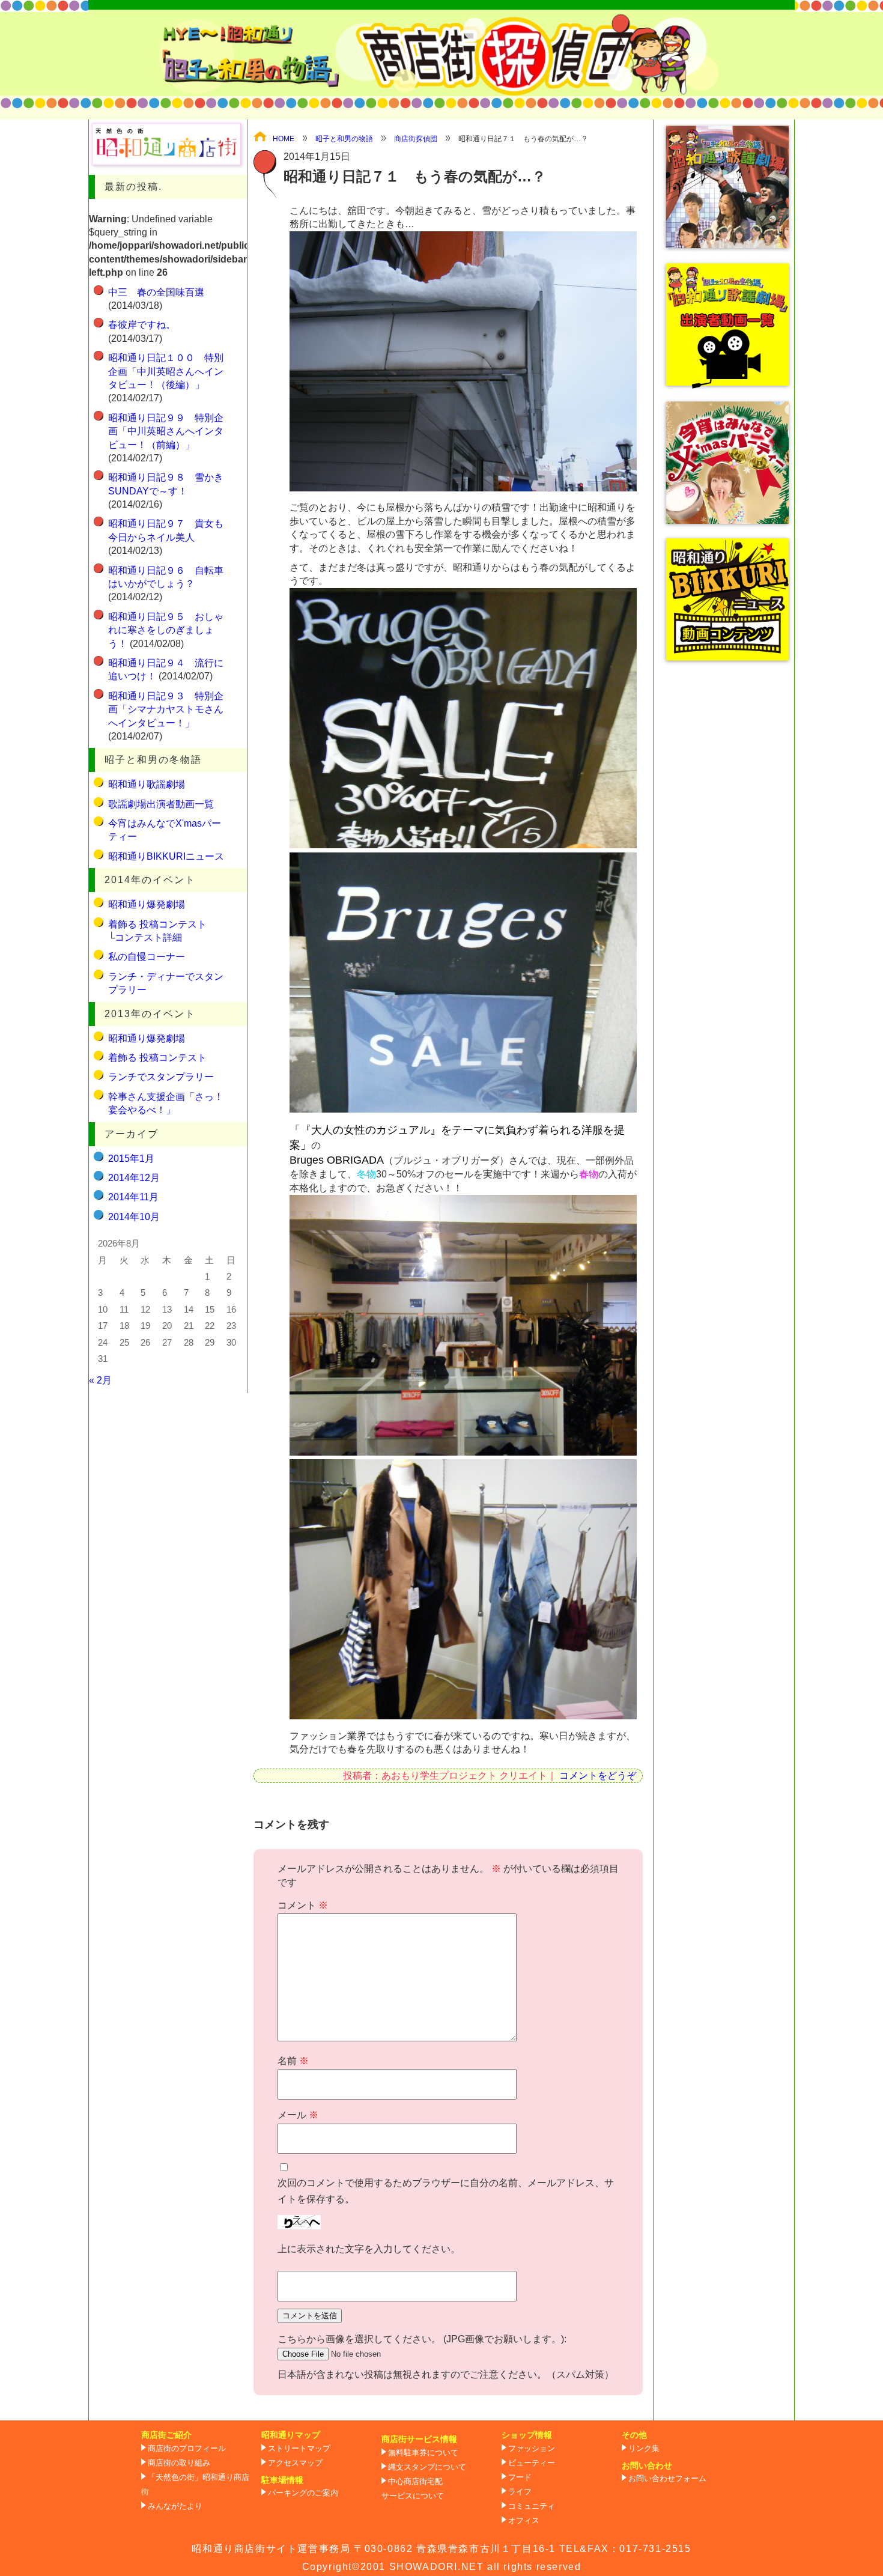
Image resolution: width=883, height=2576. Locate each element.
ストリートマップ (299, 2449)
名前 (293, 2061)
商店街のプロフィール (187, 2449)
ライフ (520, 2492)
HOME (284, 139)
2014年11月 (133, 1197)
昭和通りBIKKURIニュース (166, 856)
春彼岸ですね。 (142, 325)
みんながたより (175, 2506)
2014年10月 (134, 1217)
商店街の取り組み (179, 2463)
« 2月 (100, 1380)
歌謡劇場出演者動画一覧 (161, 804)
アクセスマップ (295, 2463)
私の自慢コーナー (147, 957)
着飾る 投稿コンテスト (157, 924)
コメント (303, 1905)
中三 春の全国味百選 (156, 292)
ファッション (532, 2449)
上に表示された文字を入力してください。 (369, 2249)
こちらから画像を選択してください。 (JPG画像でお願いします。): (422, 2339)
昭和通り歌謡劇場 (147, 784)
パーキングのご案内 (303, 2493)
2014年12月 (134, 1178)
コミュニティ (532, 2506)
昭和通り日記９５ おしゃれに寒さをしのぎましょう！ (166, 630)
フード (520, 2477)
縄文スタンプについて (427, 2467)
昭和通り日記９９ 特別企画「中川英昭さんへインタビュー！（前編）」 (166, 431)
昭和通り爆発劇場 (147, 904)
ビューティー (532, 2463)
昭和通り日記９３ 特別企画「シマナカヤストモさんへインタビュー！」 (166, 709)
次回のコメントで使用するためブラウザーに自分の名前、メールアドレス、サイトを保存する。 (446, 2191)
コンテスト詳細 (148, 937)
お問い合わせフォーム (667, 2479)
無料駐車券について (423, 2453)
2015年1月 (131, 1159)
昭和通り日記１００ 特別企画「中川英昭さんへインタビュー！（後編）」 (166, 371)
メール (298, 2115)
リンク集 (644, 2449)
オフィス (524, 2521)
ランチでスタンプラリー (161, 1077)
